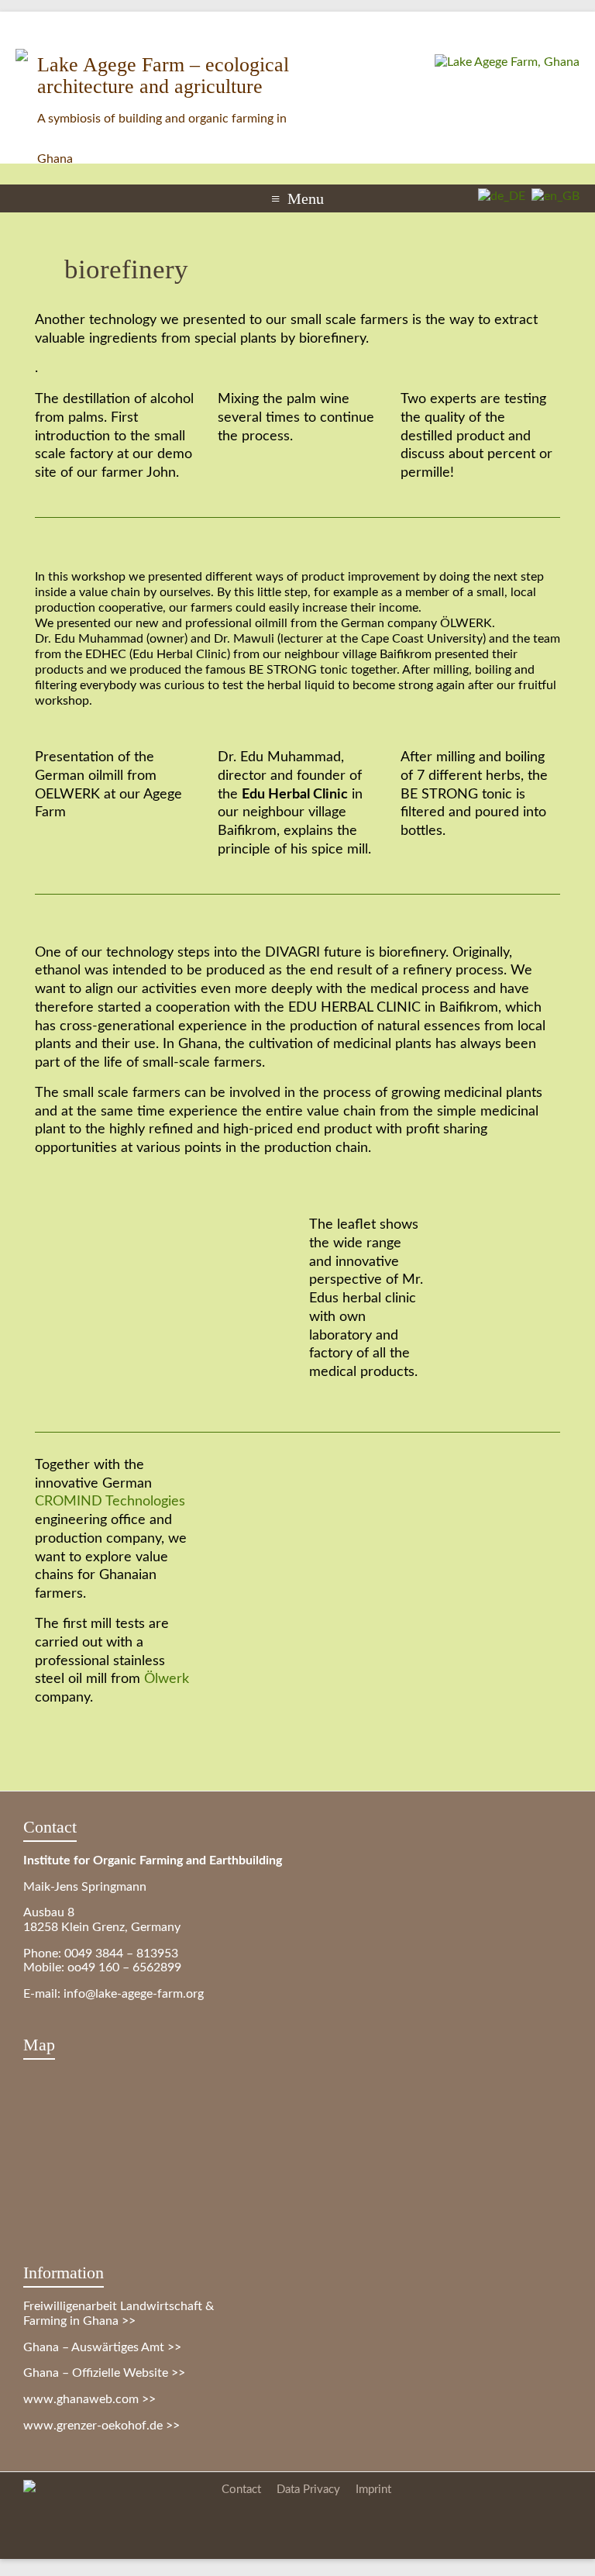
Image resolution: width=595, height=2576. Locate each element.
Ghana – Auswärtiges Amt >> (102, 2347)
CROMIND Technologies (110, 1501)
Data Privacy (308, 2490)
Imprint (373, 2490)
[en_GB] (552, 196)
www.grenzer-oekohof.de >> (101, 2426)
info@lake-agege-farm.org (134, 1994)
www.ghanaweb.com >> (89, 2399)
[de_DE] (499, 196)
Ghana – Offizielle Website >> (104, 2373)
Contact (241, 2490)
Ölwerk (167, 1679)
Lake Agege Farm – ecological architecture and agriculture (163, 76)
